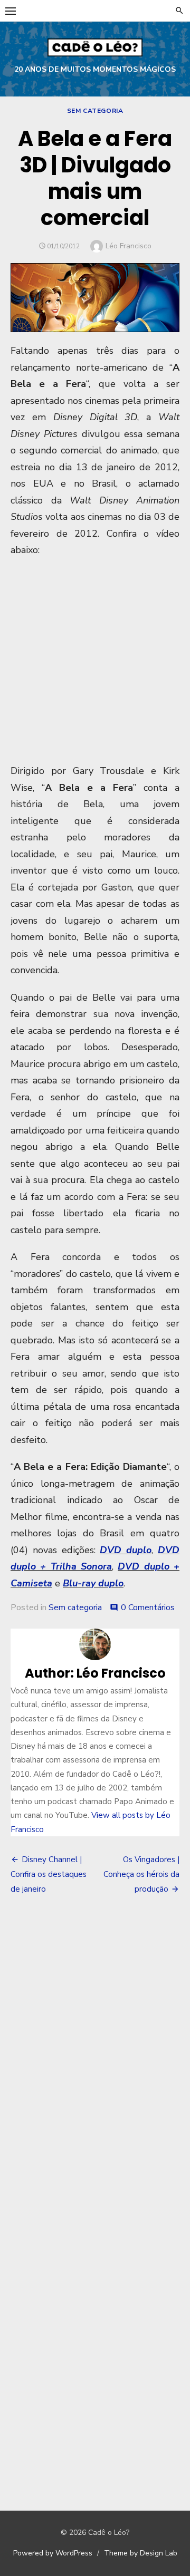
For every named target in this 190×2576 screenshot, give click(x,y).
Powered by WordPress (53, 2553)
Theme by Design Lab (141, 2553)
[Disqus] (95, 2059)
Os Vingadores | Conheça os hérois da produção (141, 1874)
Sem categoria (95, 111)
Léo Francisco (129, 246)
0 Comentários (148, 1607)
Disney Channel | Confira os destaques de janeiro (49, 1874)
